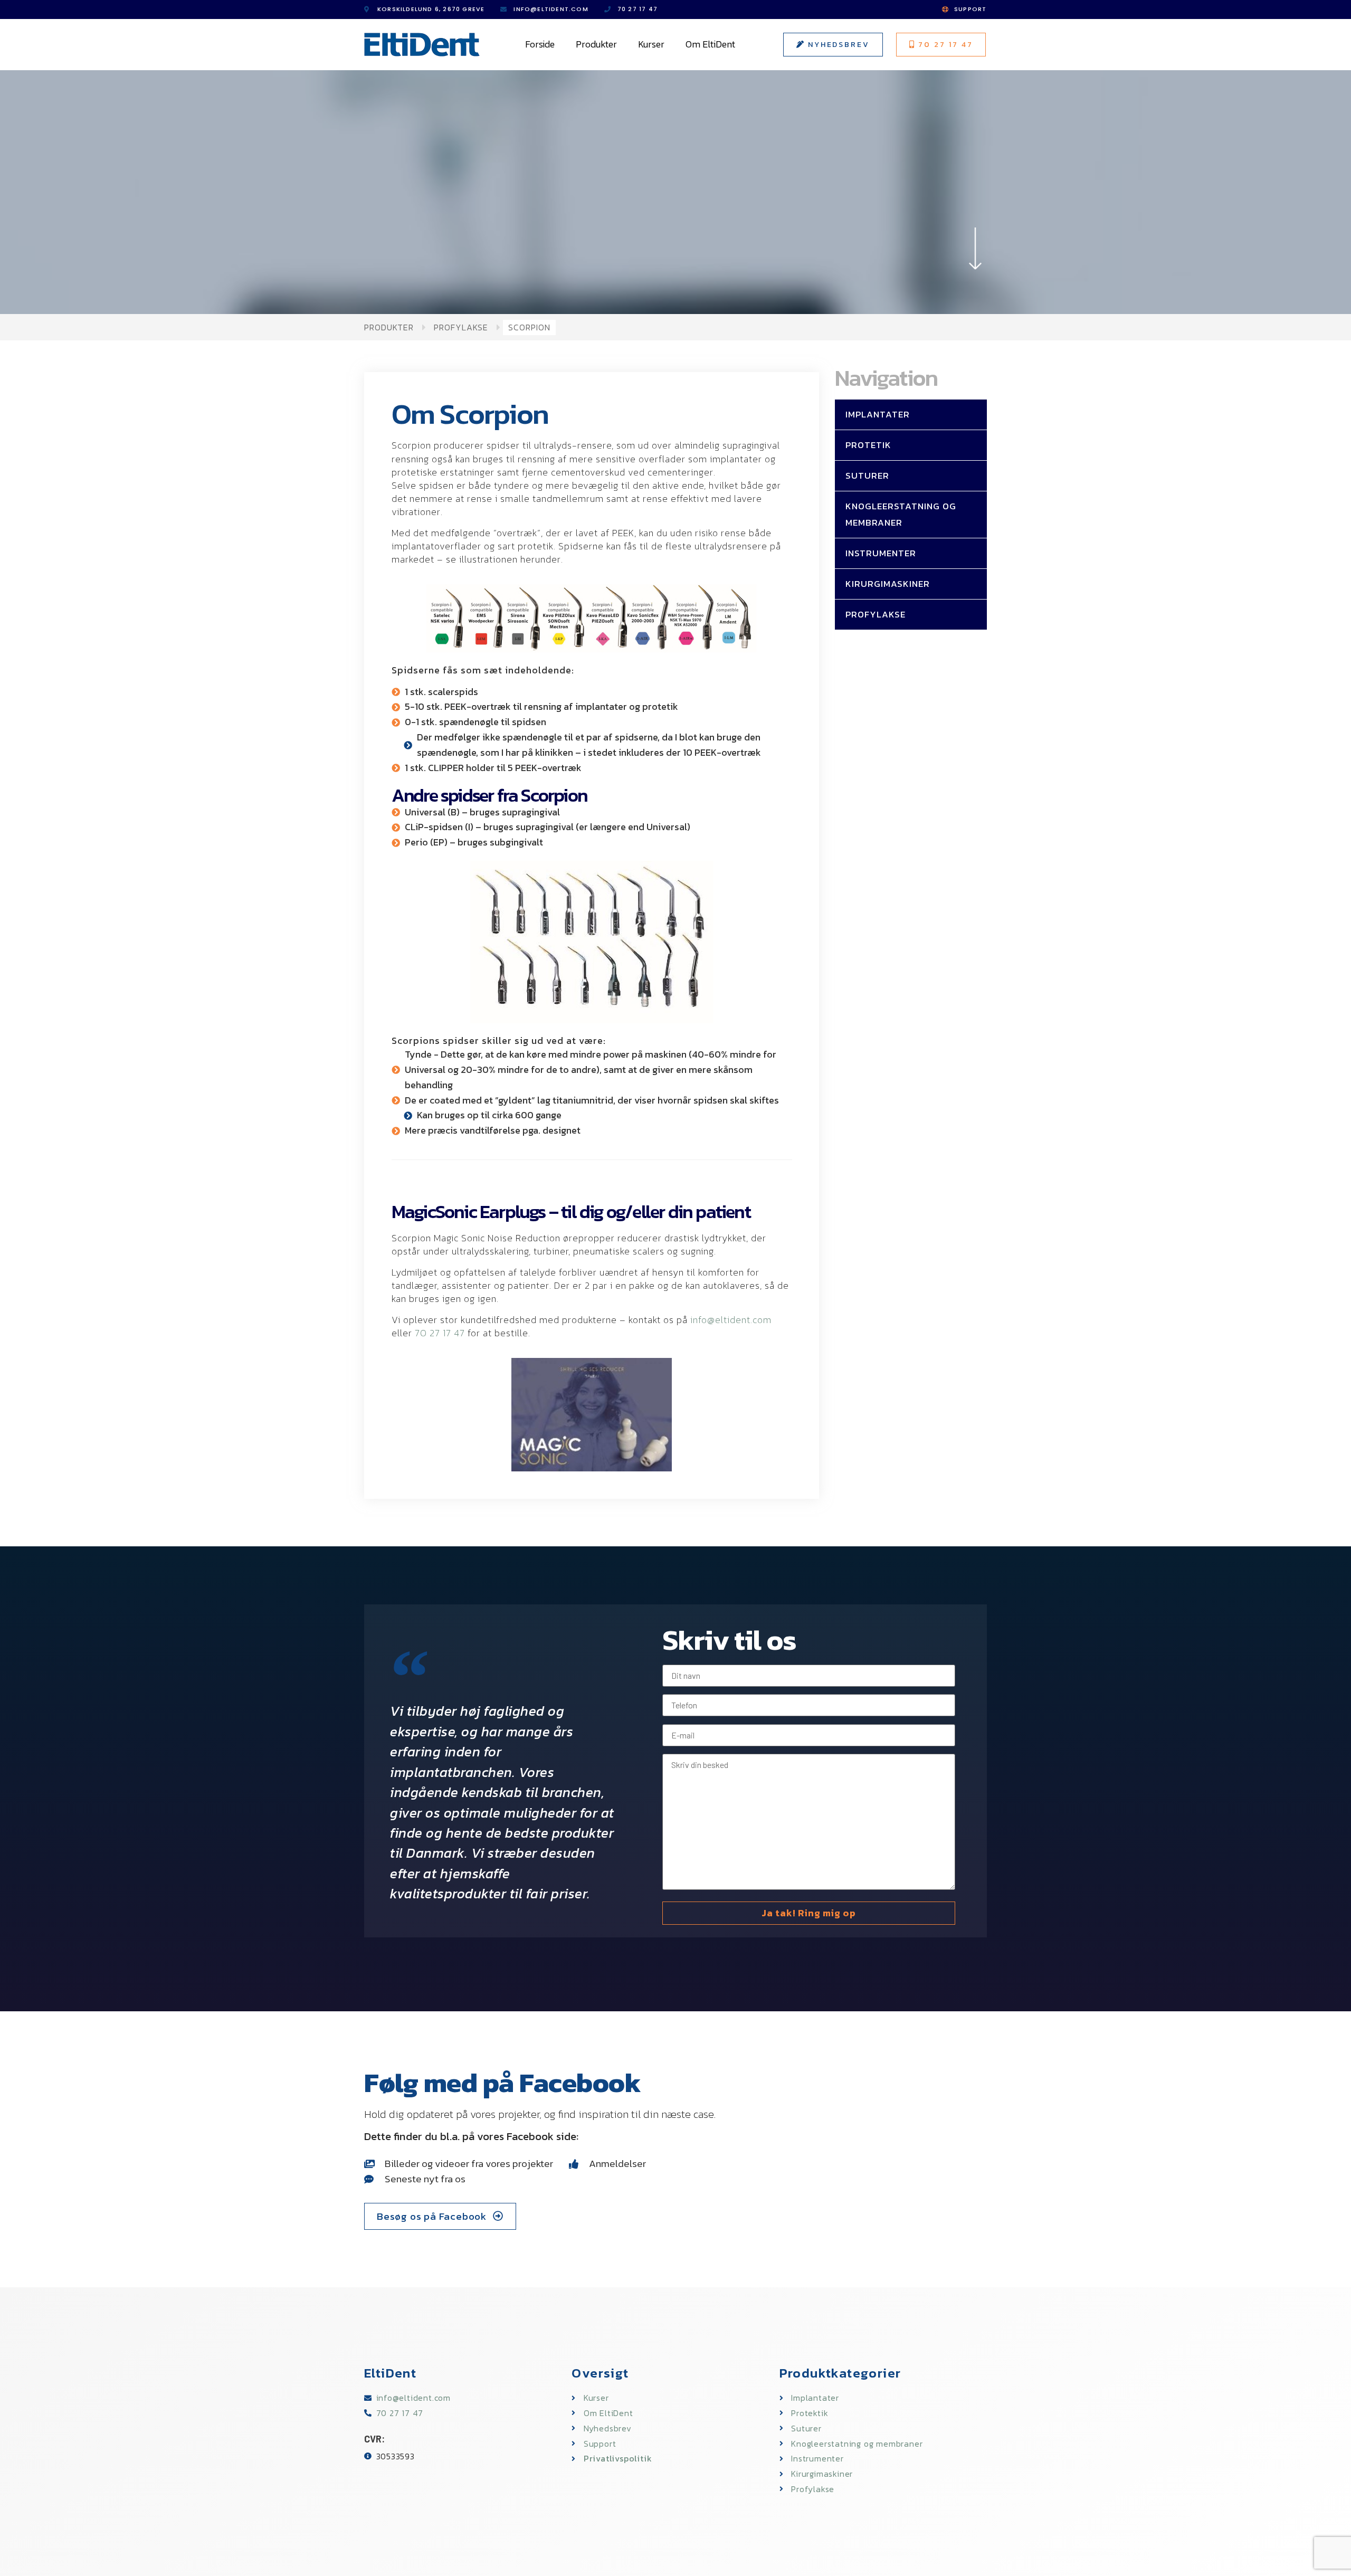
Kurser (651, 44)
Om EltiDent (710, 44)
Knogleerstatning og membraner (901, 514)
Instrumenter (881, 553)
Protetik (868, 445)
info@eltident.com (731, 1320)
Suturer (867, 476)
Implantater (878, 414)
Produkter (596, 44)
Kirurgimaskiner (888, 584)
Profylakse (461, 327)
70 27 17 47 (440, 1333)
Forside (540, 44)
